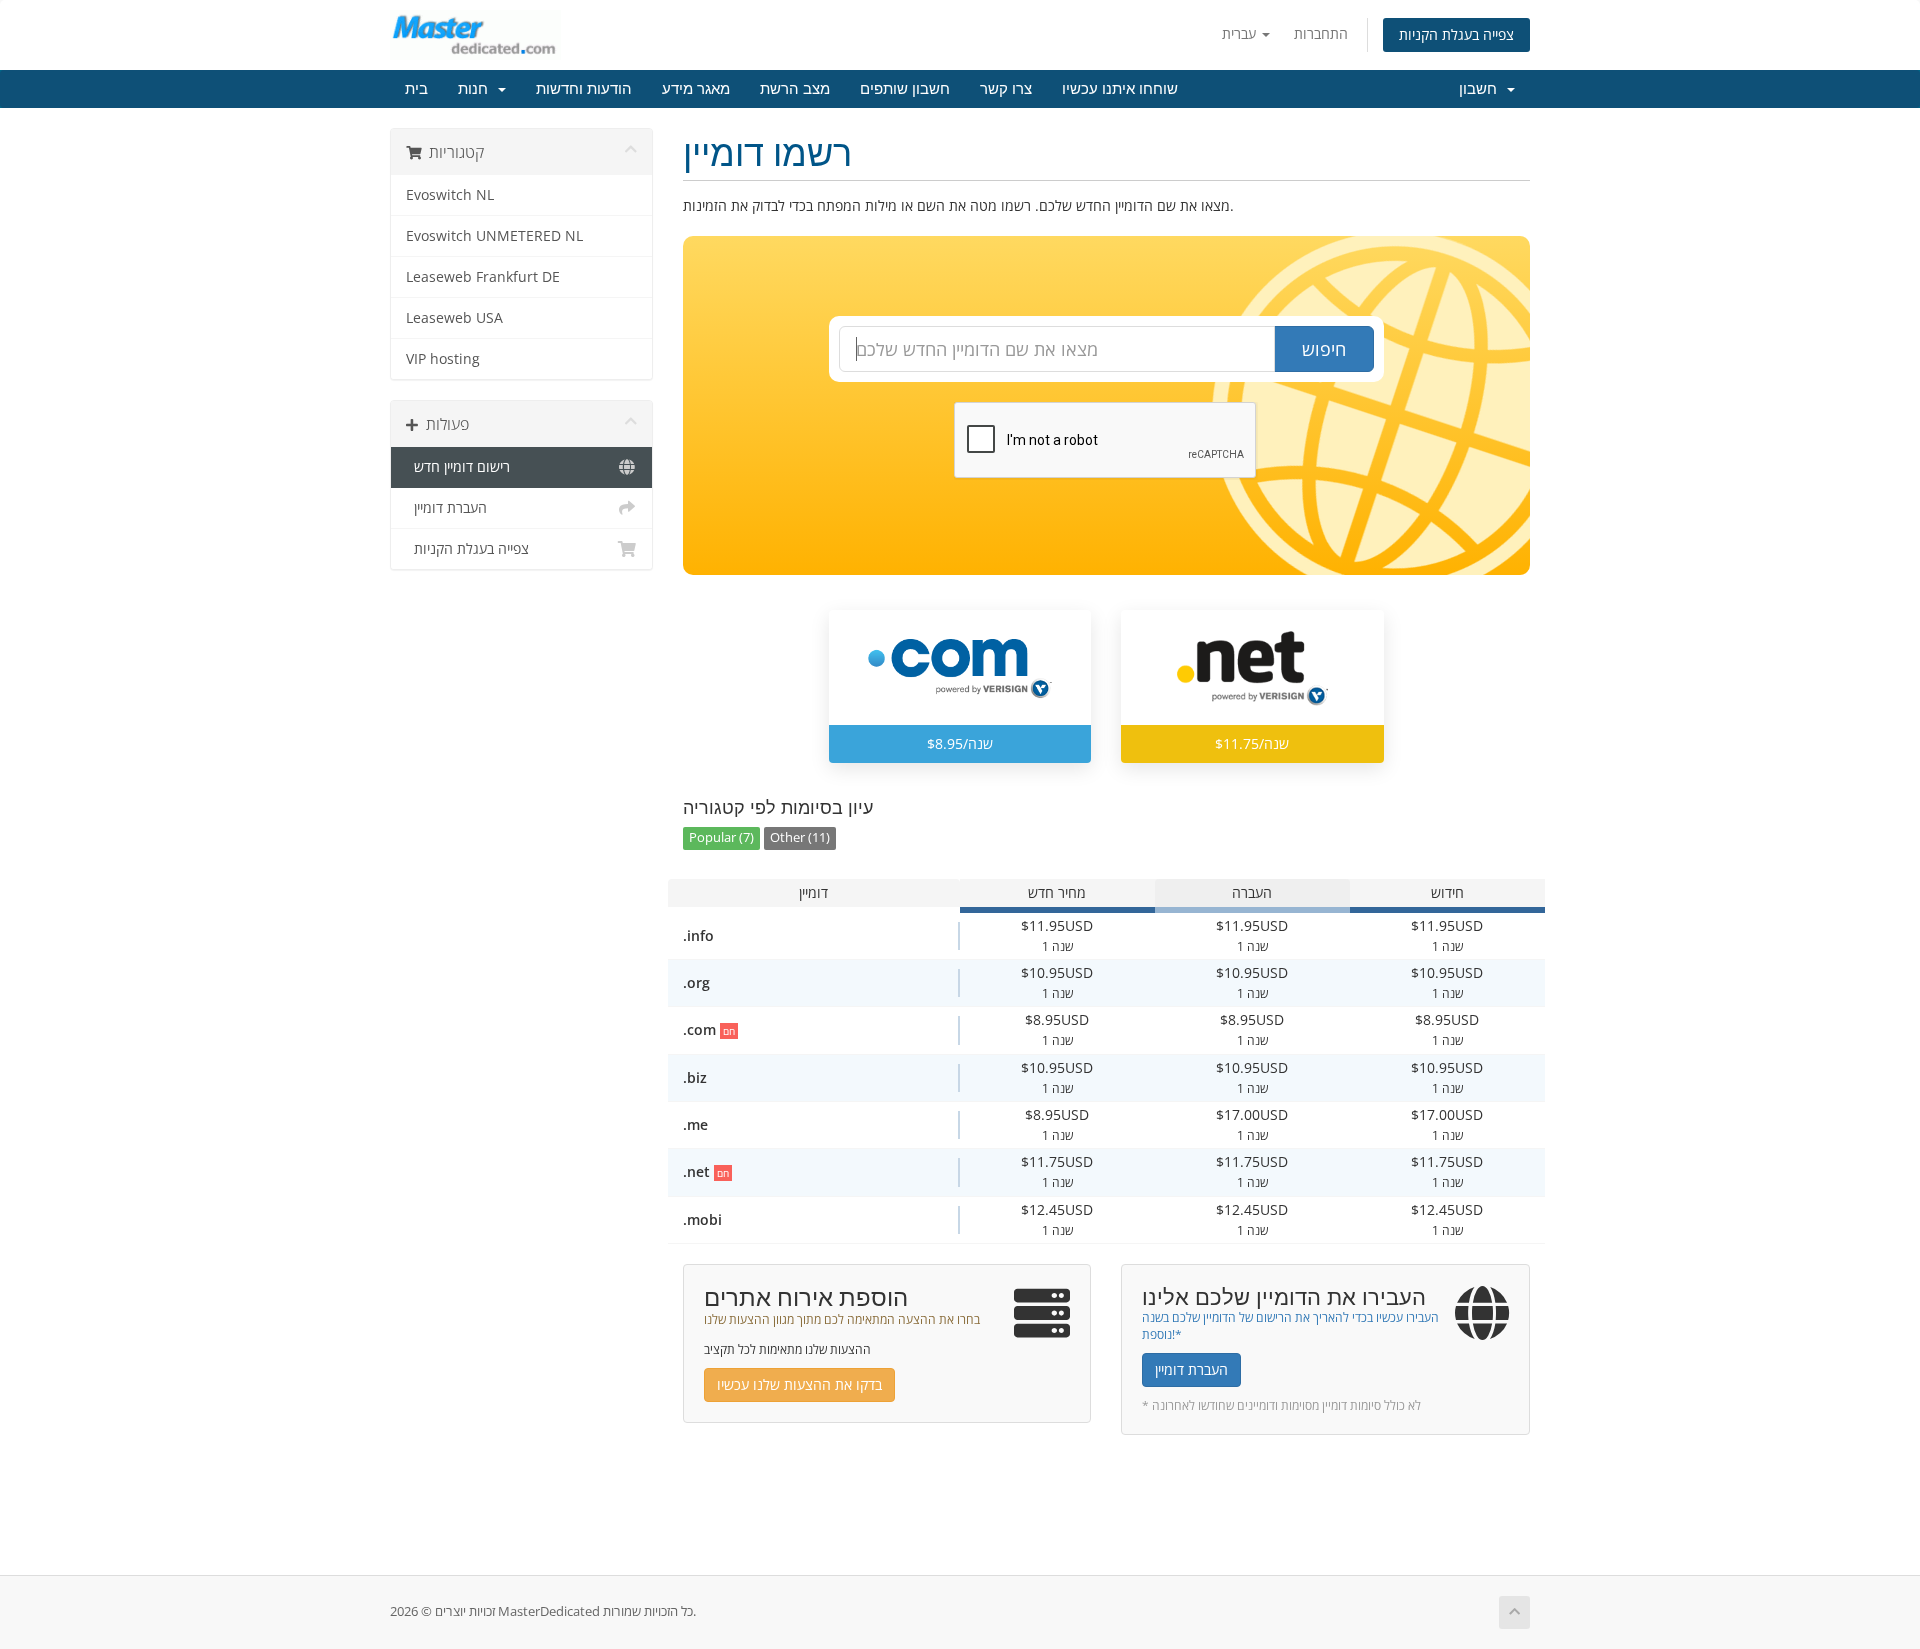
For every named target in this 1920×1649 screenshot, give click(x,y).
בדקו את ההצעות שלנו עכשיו (799, 1384)
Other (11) (800, 837)
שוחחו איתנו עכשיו (1120, 89)
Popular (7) (721, 837)
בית (416, 89)
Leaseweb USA (454, 318)
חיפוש (1324, 349)
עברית (1241, 33)
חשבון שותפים (905, 89)
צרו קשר (1006, 89)
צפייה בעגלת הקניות (1456, 34)
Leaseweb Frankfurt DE (483, 277)
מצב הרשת (795, 89)
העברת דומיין (446, 508)
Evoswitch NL (450, 195)
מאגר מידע (696, 89)
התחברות (1321, 33)
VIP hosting (443, 359)
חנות (477, 89)
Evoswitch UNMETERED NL (494, 236)
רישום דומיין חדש (458, 467)
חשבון (1482, 89)
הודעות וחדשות (584, 89)
